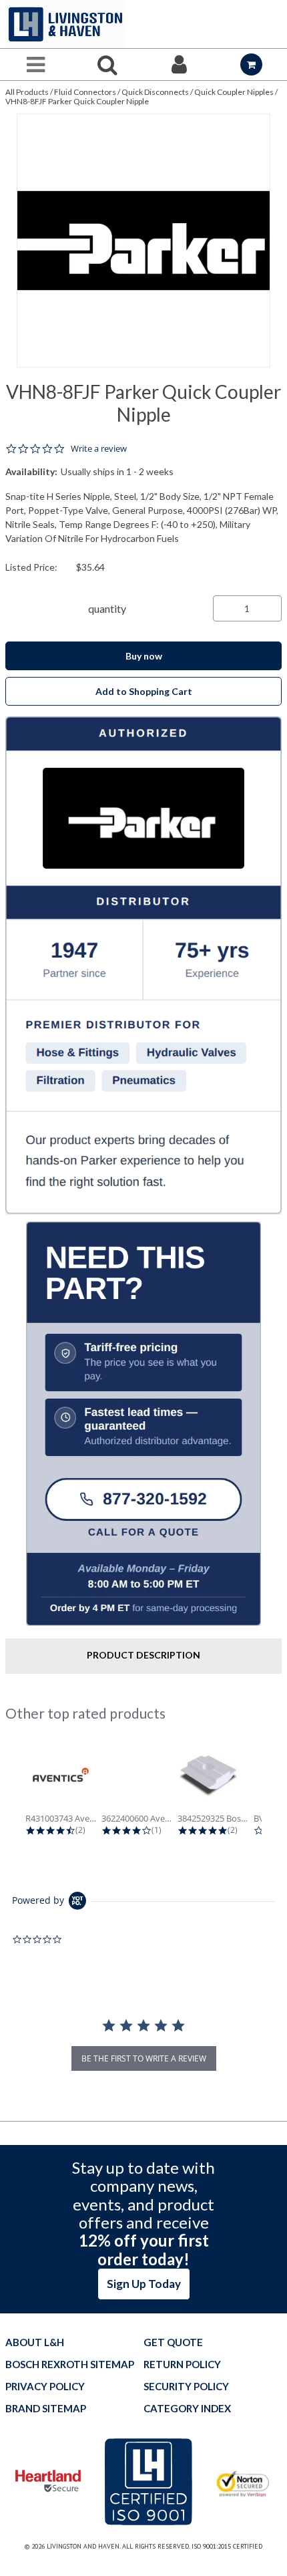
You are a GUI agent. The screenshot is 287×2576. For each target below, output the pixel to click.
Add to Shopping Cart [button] (144, 691)
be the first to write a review (144, 2058)
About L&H (35, 2342)
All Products (27, 92)
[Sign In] (180, 64)
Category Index (187, 2409)
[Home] (65, 24)
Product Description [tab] (143, 1655)
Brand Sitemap (46, 2409)
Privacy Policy (45, 2387)
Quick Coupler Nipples (234, 92)
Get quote (173, 2342)
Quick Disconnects (155, 92)
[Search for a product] (108, 64)
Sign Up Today (144, 2284)
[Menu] (36, 64)
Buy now (144, 656)
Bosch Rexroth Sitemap (70, 2365)
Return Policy (182, 2365)
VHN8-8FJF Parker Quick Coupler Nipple (77, 101)
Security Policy (186, 2387)
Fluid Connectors (85, 92)
